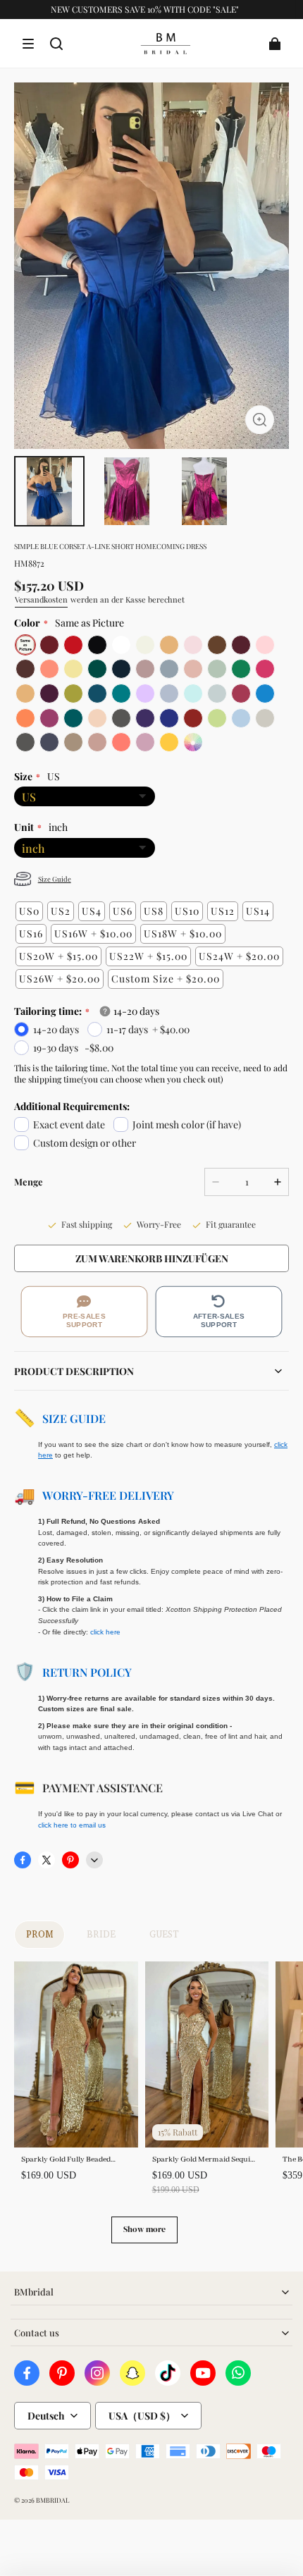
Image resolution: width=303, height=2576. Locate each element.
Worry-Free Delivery (108, 1495)
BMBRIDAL (52, 2500)
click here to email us (72, 1825)
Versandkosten (41, 599)
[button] (28, 44)
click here (105, 1632)
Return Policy (87, 1672)
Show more (144, 2229)
